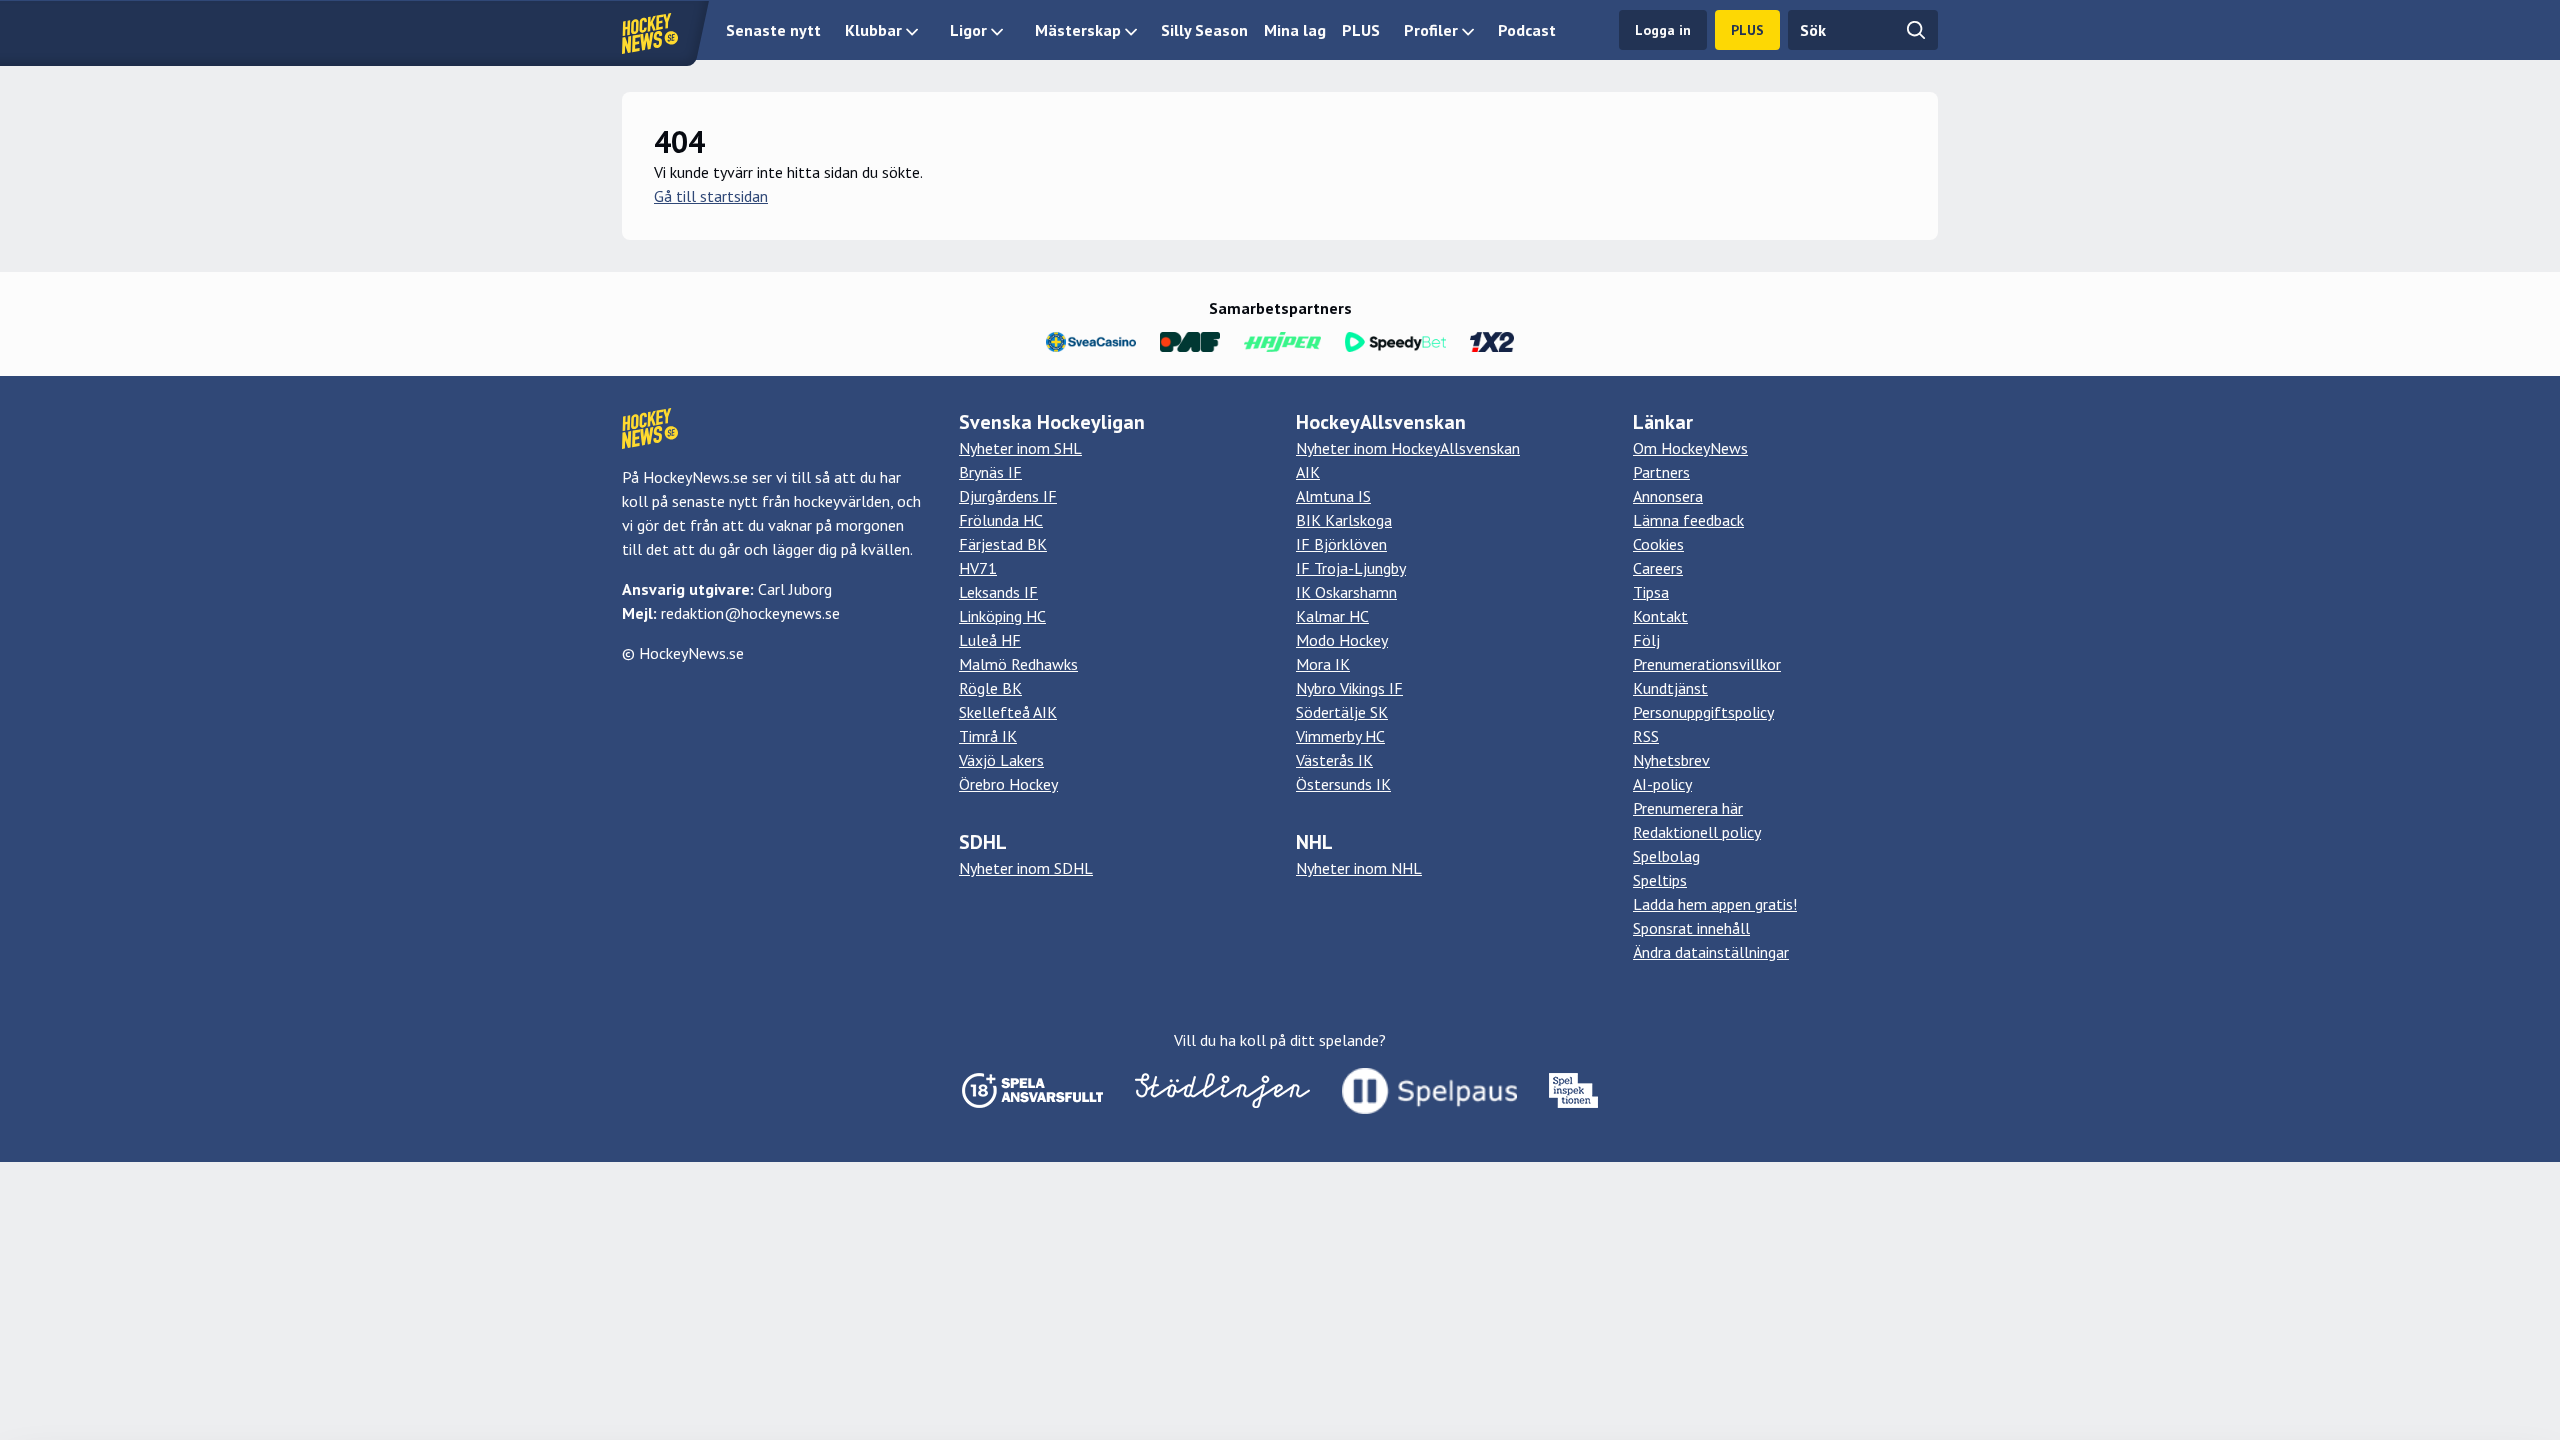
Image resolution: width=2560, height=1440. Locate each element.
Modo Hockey (1342, 640)
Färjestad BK (1003, 544)
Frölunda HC (1001, 520)
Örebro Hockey (1008, 784)
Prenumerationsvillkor (1707, 664)
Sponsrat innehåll (1691, 928)
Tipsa (1651, 592)
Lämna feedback (1688, 520)
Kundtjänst (1670, 688)
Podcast (1527, 30)
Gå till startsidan (711, 196)
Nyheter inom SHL (1020, 448)
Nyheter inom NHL (1359, 868)
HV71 (978, 568)
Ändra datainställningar (1711, 952)
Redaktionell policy (1697, 832)
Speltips (1660, 880)
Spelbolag (1666, 856)
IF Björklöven (1341, 544)
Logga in (1663, 30)
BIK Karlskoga (1344, 520)
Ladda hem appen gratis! (1715, 904)
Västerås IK (1334, 760)
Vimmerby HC (1340, 736)
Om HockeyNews (1690, 448)
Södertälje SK (1342, 712)
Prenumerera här (1688, 808)
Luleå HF (990, 640)
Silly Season (1204, 30)
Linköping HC (1002, 616)
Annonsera (1668, 496)
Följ (1646, 640)
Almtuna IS (1333, 496)
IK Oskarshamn (1346, 592)
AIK (1308, 472)
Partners (1661, 472)
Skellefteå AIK (1008, 712)
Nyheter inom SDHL (1026, 868)
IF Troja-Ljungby (1351, 568)
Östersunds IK (1343, 784)
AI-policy (1662, 784)
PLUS (1361, 30)
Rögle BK (990, 688)
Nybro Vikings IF (1349, 688)
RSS (1646, 736)
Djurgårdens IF (1008, 496)
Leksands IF (998, 592)
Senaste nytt (773, 30)
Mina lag (1295, 30)
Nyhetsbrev (1671, 760)
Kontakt (1660, 616)
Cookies (1658, 544)
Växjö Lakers (1001, 760)
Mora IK (1323, 664)
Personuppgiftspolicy (1703, 712)
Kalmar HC (1332, 616)
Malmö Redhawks (1018, 664)
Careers (1658, 568)
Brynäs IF (990, 472)
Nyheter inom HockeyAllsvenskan (1408, 448)
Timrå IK (988, 736)
